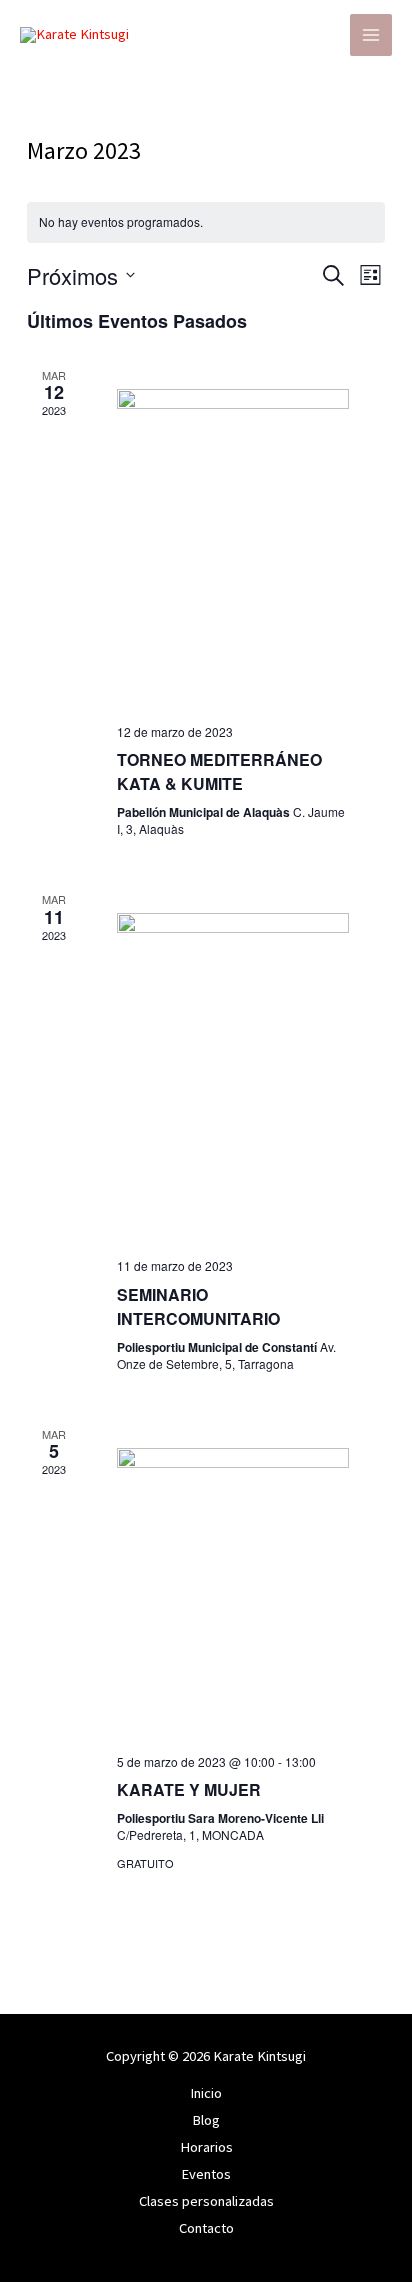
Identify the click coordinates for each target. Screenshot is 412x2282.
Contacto (206, 2228)
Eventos (206, 2174)
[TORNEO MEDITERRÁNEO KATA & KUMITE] (233, 548)
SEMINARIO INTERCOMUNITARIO (198, 1306)
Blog (206, 2120)
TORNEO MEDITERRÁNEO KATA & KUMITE (219, 771)
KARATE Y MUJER (189, 1789)
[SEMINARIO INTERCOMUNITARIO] (233, 1077)
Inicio (206, 2093)
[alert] (205, 222)
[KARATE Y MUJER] (233, 1593)
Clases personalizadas (206, 2201)
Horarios (206, 2147)
